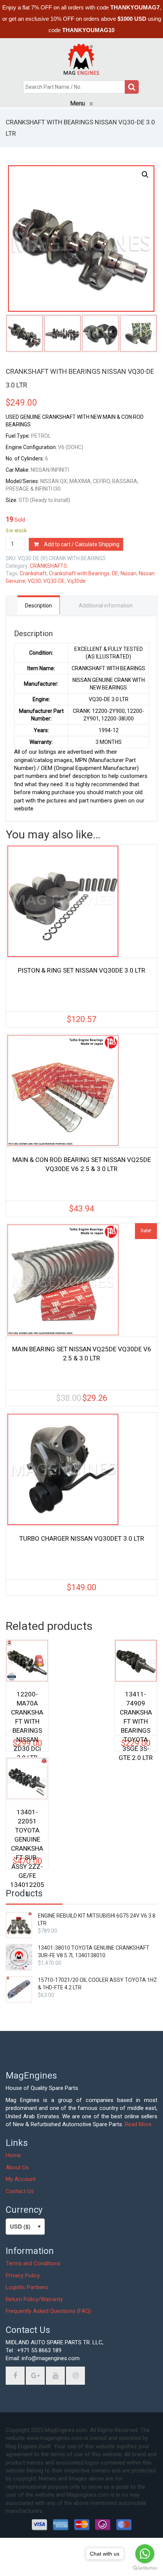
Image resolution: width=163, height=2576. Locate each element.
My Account (21, 2179)
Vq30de (76, 581)
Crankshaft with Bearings (79, 573)
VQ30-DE (54, 581)
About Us (17, 2167)
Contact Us (20, 2191)
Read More (138, 2124)
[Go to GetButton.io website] (145, 2568)
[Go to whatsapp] (145, 2554)
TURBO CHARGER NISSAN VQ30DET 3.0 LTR (82, 1538)
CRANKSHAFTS (49, 566)
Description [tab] (38, 606)
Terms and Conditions (33, 2263)
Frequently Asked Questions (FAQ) (48, 2311)
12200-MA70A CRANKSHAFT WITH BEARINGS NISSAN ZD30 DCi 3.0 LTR (27, 1709)
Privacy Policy (23, 2275)
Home (13, 2155)
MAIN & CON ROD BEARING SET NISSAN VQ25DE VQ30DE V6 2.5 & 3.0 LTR (82, 1164)
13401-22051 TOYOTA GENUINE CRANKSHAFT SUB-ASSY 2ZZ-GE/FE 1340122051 (27, 1827)
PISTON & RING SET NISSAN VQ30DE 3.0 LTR (81, 970)
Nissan (129, 573)
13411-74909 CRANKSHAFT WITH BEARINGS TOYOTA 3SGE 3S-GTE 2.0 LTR (136, 1709)
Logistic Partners (27, 2287)
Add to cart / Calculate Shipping (82, 544)
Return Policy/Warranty (34, 2299)
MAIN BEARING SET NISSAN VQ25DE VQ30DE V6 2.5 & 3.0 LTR (82, 1354)
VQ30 (34, 581)
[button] (145, 175)
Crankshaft (33, 573)
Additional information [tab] (106, 606)
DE (115, 573)
